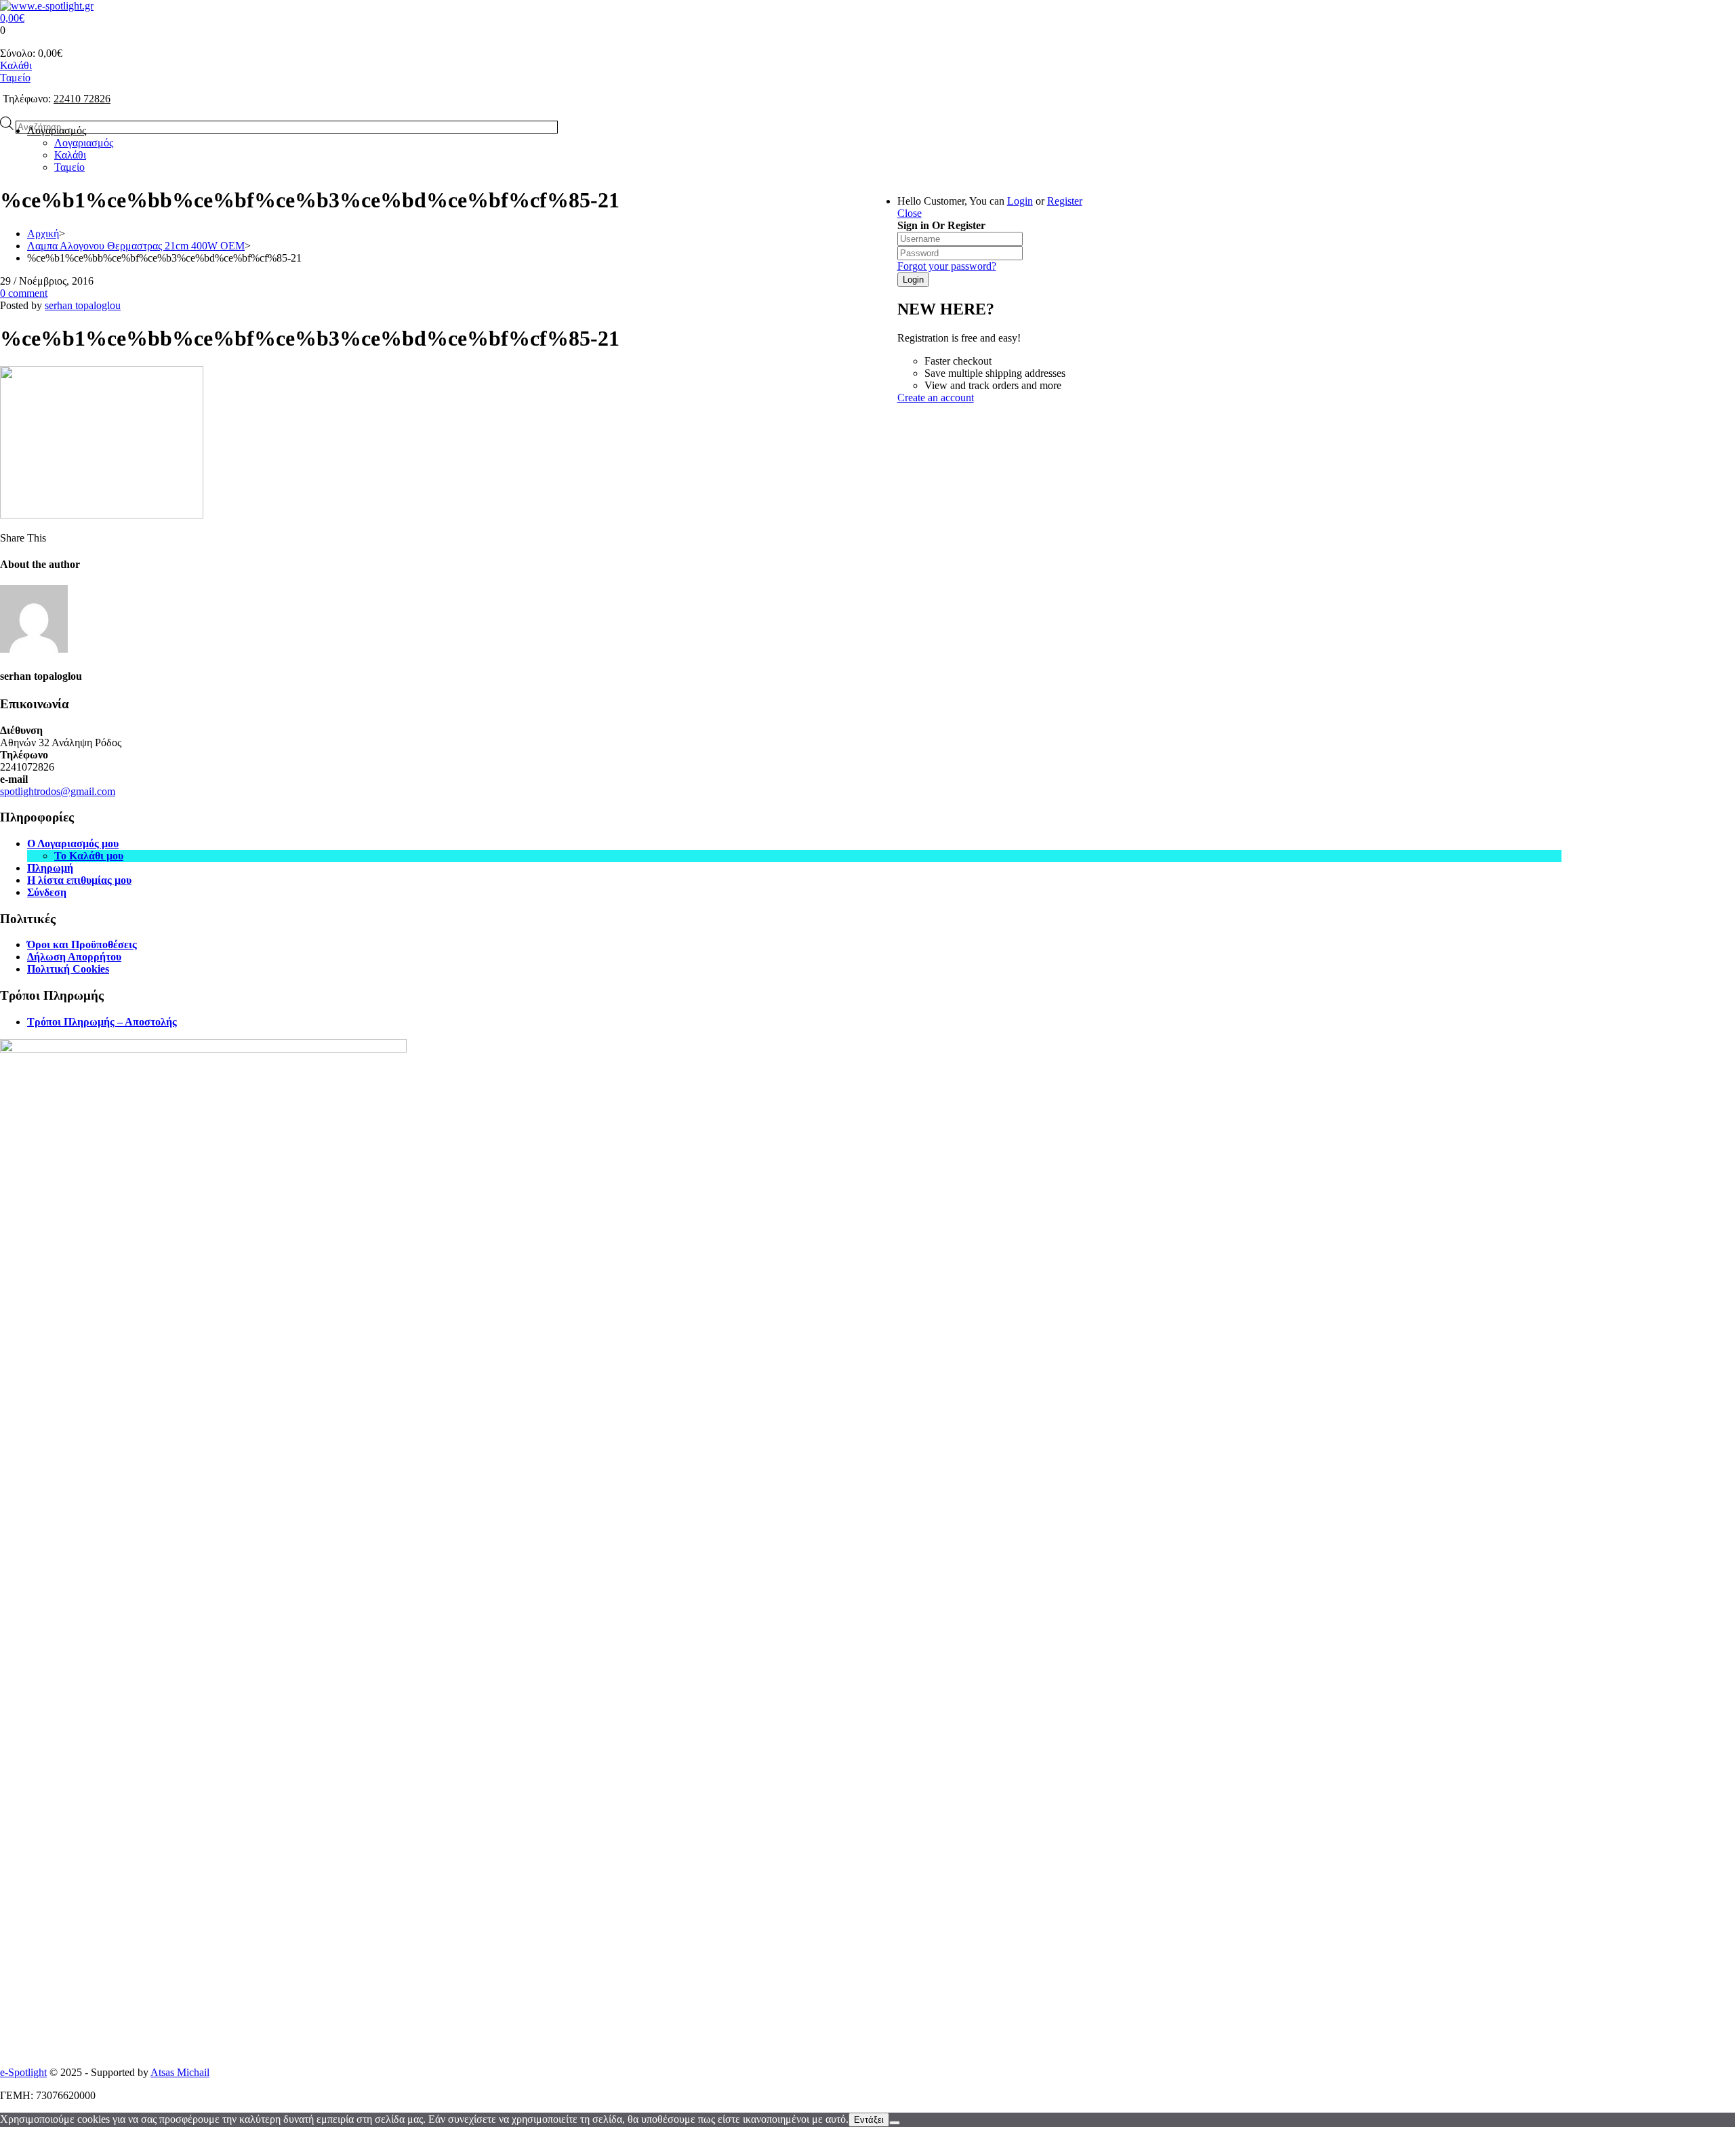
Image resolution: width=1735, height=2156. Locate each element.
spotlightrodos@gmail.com (58, 791)
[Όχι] (895, 2123)
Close (910, 213)
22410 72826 (82, 99)
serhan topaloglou (83, 305)
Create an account (936, 398)
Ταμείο (15, 78)
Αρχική (43, 233)
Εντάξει (869, 2120)
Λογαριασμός (57, 130)
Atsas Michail (180, 2072)
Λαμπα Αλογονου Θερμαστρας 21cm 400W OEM (136, 246)
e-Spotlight (23, 2072)
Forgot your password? (947, 266)
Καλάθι (16, 65)
